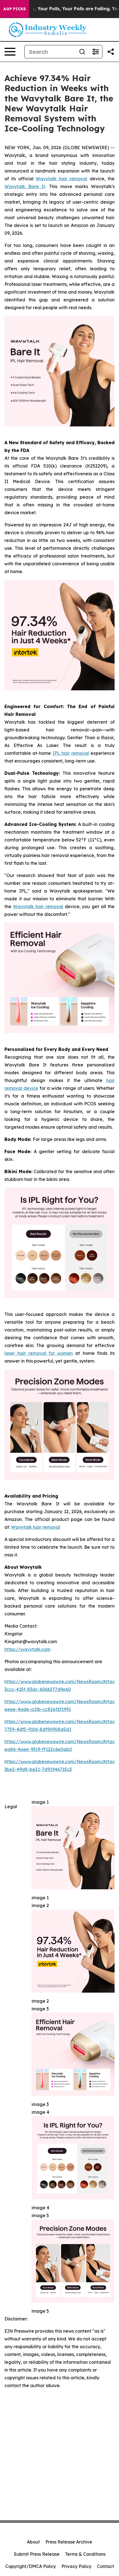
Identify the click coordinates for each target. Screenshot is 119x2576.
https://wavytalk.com (27, 1649)
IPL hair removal (71, 753)
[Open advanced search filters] (95, 52)
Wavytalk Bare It (25, 186)
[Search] (82, 52)
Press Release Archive (69, 2542)
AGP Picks (15, 9)
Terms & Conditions (85, 2554)
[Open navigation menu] (10, 52)
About (33, 2542)
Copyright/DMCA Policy (31, 2566)
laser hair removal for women (39, 1353)
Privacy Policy (76, 2566)
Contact (105, 2566)
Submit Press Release (37, 2554)
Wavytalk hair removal (61, 179)
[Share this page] (111, 52)
